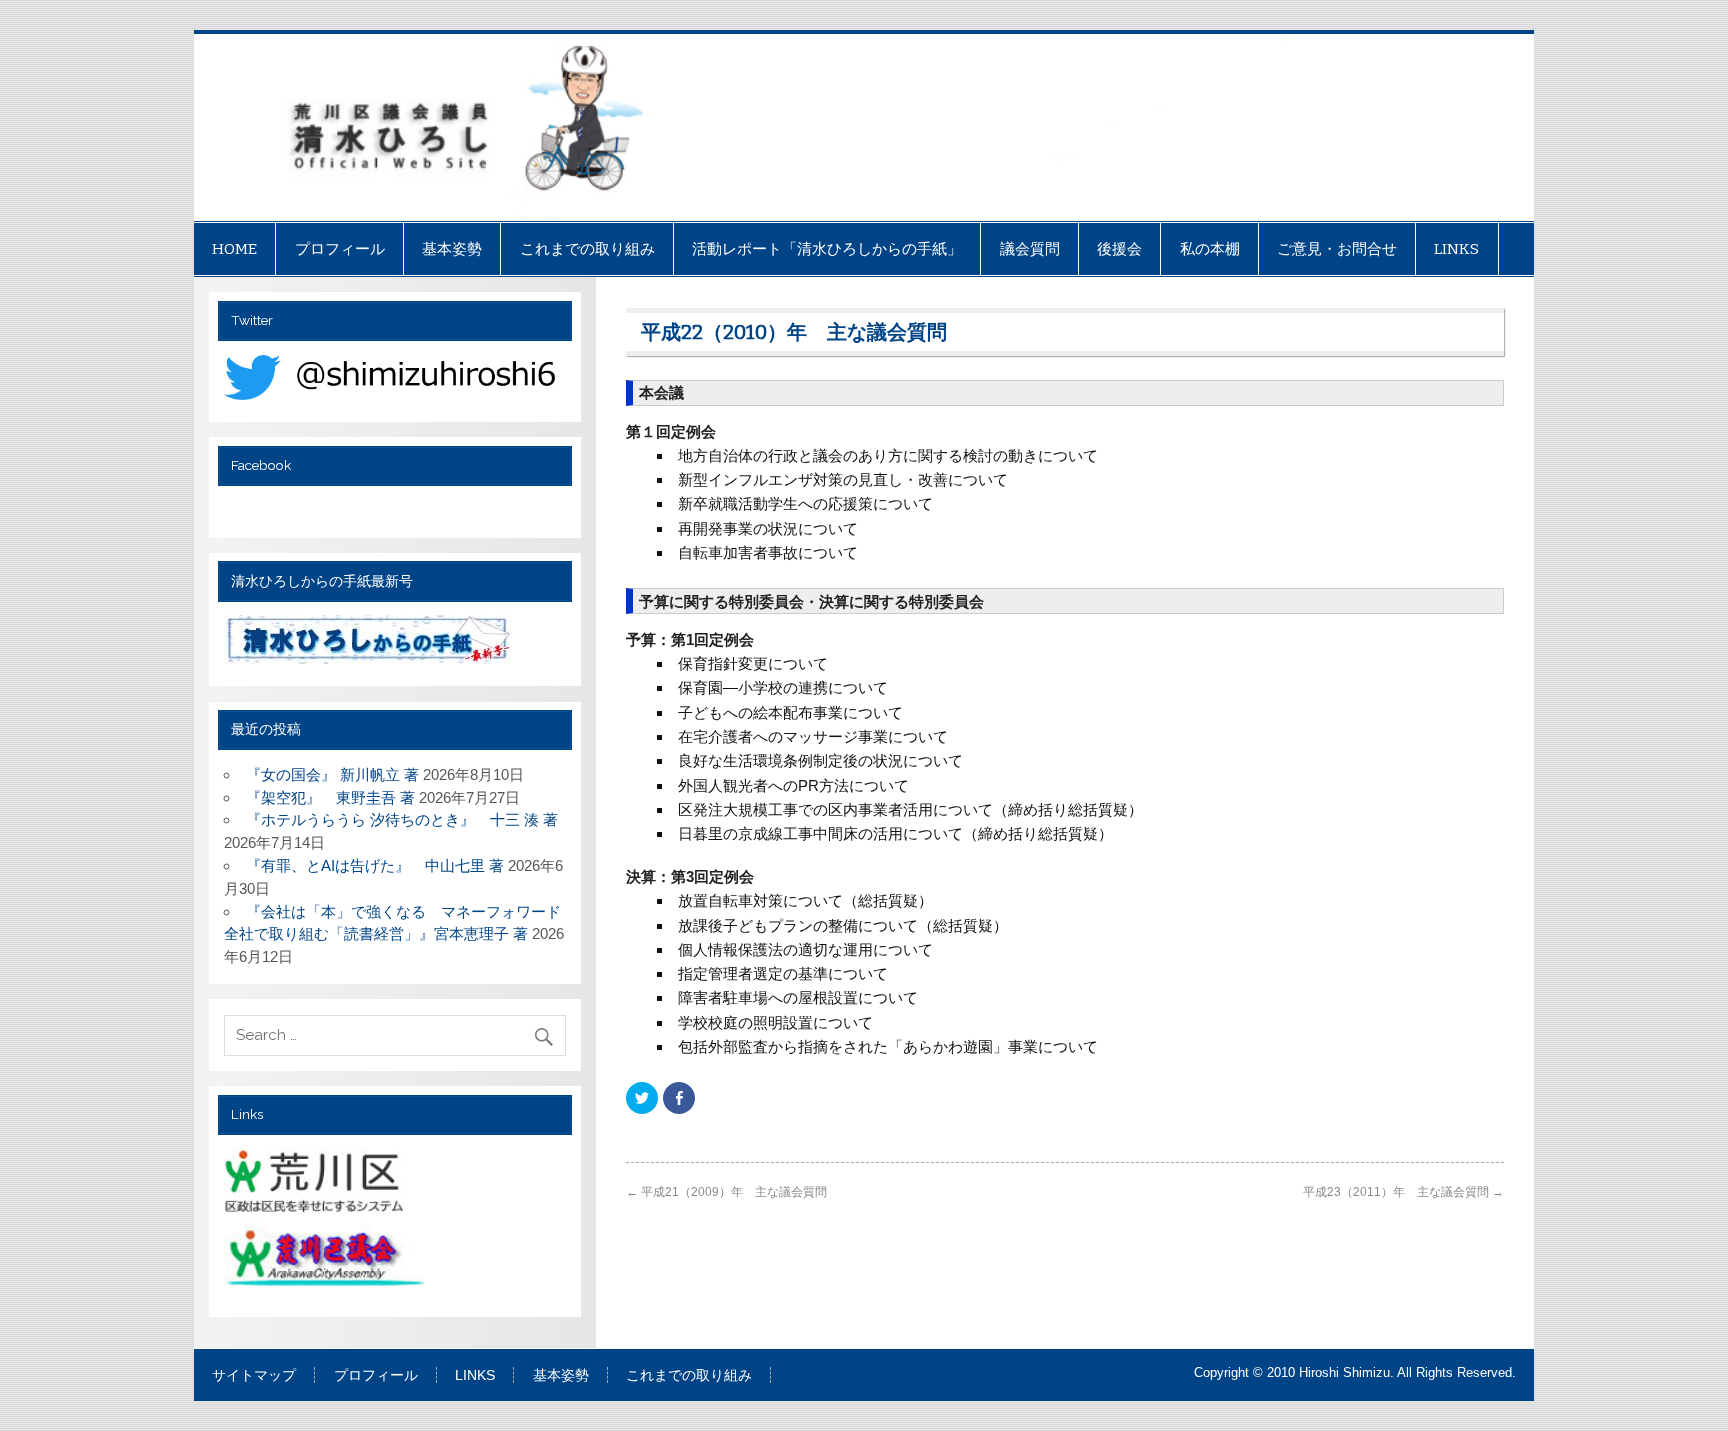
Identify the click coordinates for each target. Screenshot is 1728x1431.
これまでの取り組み (587, 249)
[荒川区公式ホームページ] (316, 1184)
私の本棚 (1210, 249)
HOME (234, 249)
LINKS (1456, 249)
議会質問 (1030, 249)
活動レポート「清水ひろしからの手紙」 (827, 249)
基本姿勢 (452, 249)
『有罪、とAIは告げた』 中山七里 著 (375, 865)
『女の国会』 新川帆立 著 (332, 774)
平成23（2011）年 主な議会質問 (1403, 1192)
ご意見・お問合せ (1337, 249)
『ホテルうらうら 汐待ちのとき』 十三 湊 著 (402, 819)
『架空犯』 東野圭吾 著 (330, 797)
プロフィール (340, 249)
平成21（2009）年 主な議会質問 (726, 1192)
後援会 (1119, 249)
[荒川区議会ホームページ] (326, 1261)
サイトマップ (254, 1376)
